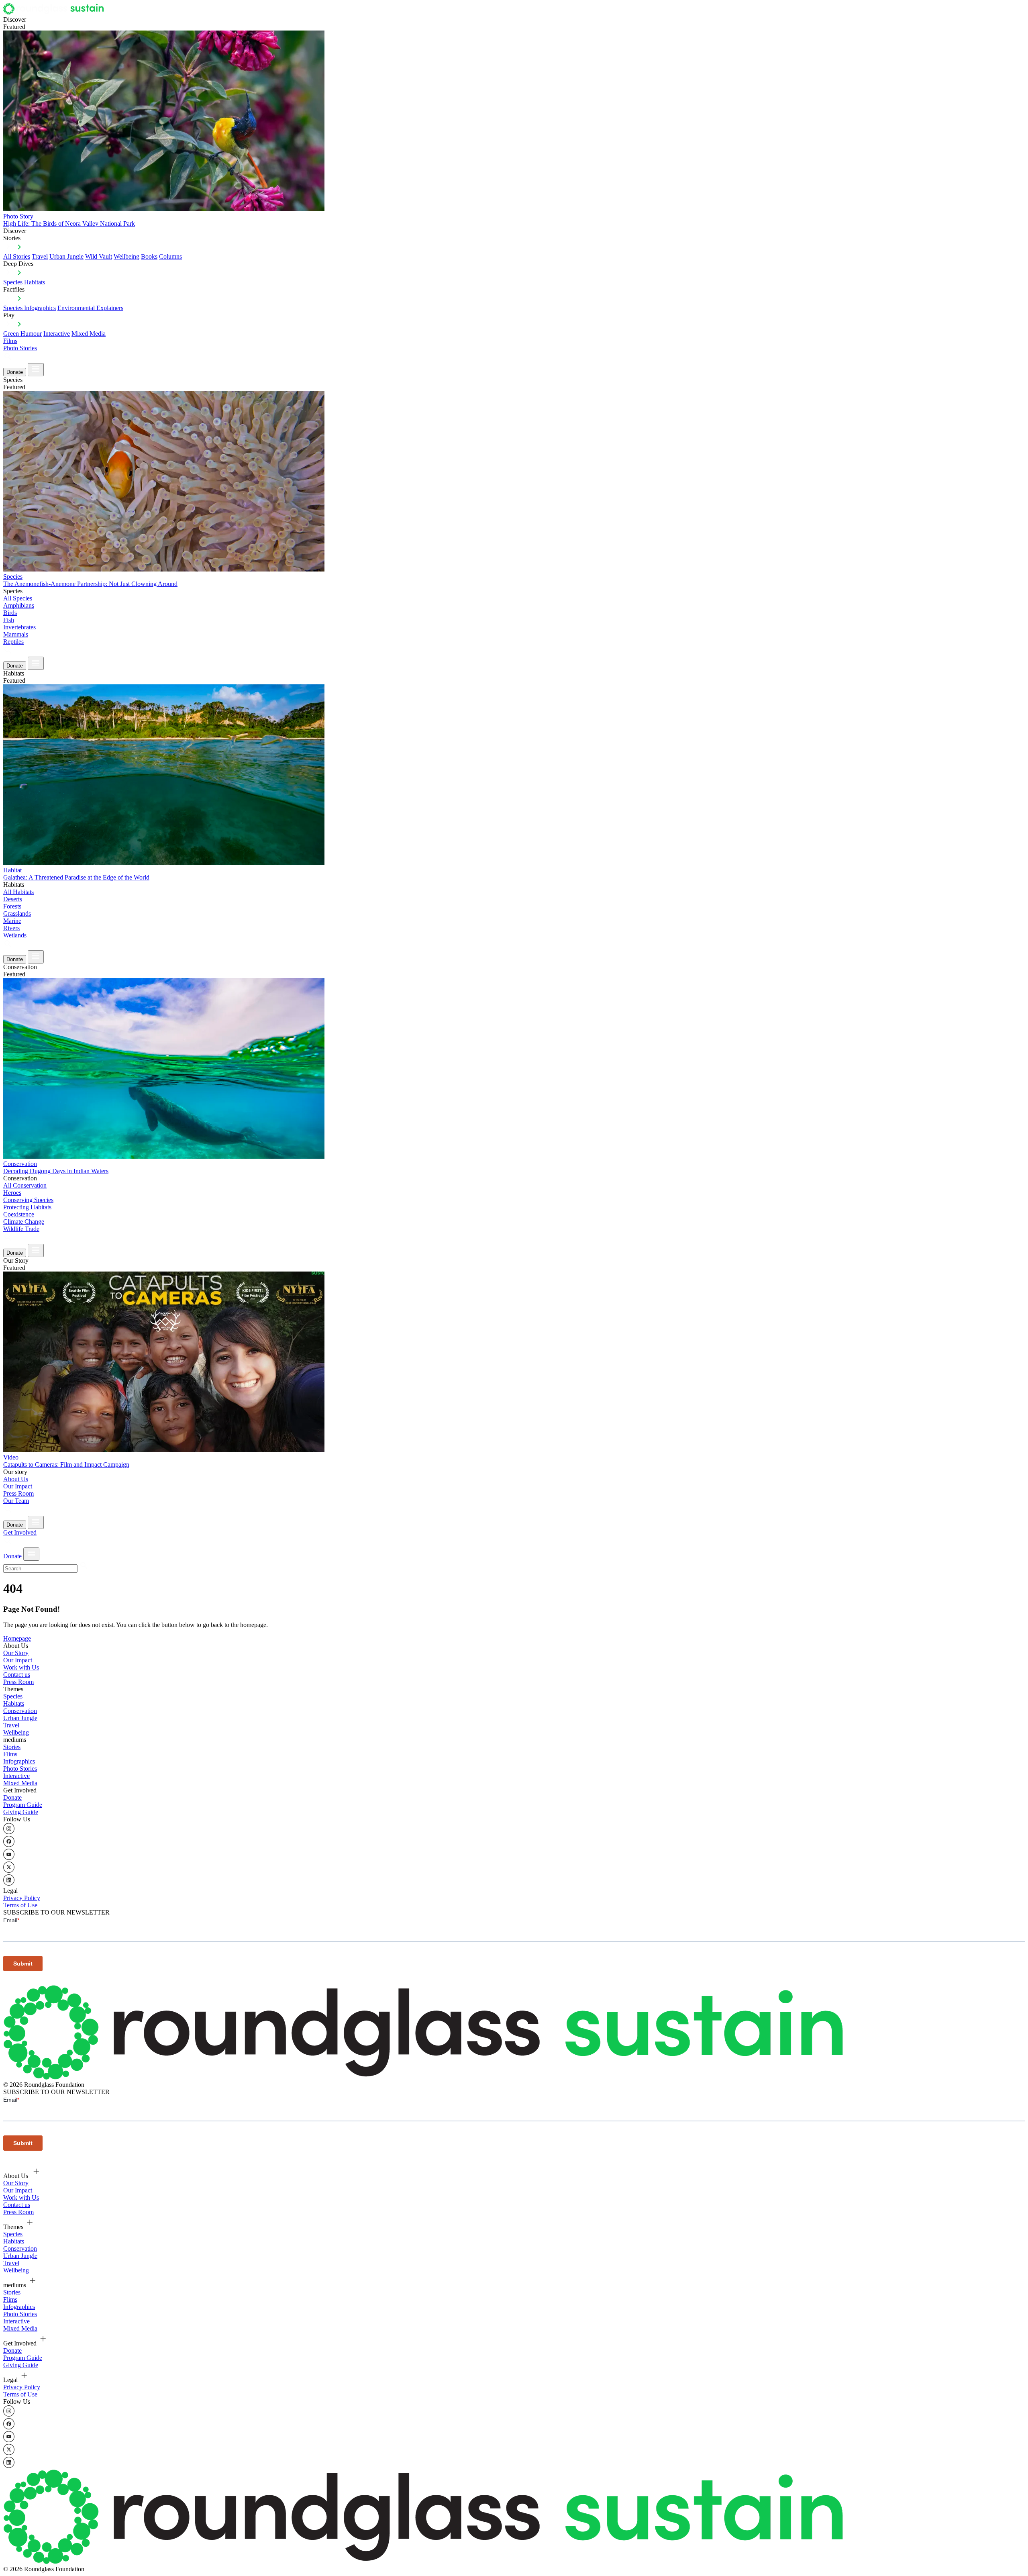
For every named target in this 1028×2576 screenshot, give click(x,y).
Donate (15, 372)
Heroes (12, 1193)
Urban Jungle (66, 256)
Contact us (17, 1675)
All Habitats (18, 892)
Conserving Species (28, 1200)
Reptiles (13, 642)
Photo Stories (20, 348)
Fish (9, 620)
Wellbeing (126, 256)
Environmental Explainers (90, 308)
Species (13, 282)
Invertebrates (19, 627)
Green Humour (22, 334)
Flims (10, 1754)
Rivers (11, 928)
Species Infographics (30, 308)
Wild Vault (99, 256)
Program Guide (23, 1805)
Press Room (18, 1493)
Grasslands (17, 913)
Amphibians (19, 605)
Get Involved (20, 1532)
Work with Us (21, 1667)
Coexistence (19, 1214)
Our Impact (18, 1486)
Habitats (35, 282)
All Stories (17, 256)
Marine (12, 921)
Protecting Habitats (27, 1207)
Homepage (17, 1638)
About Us (16, 1479)
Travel (40, 256)
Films (10, 341)
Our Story (16, 1653)
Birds (10, 613)
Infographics (19, 1761)
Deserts (13, 899)
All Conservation (25, 1185)
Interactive (57, 334)
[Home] (56, 12)
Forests (12, 906)
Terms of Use (20, 1905)
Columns (170, 256)
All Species (18, 598)
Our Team (16, 1501)
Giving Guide (21, 1812)
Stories (12, 1747)
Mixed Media (89, 334)
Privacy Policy (22, 1898)
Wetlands (15, 935)
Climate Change (24, 1222)
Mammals (16, 634)
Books (149, 256)
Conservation (20, 1711)
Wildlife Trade (21, 1229)
